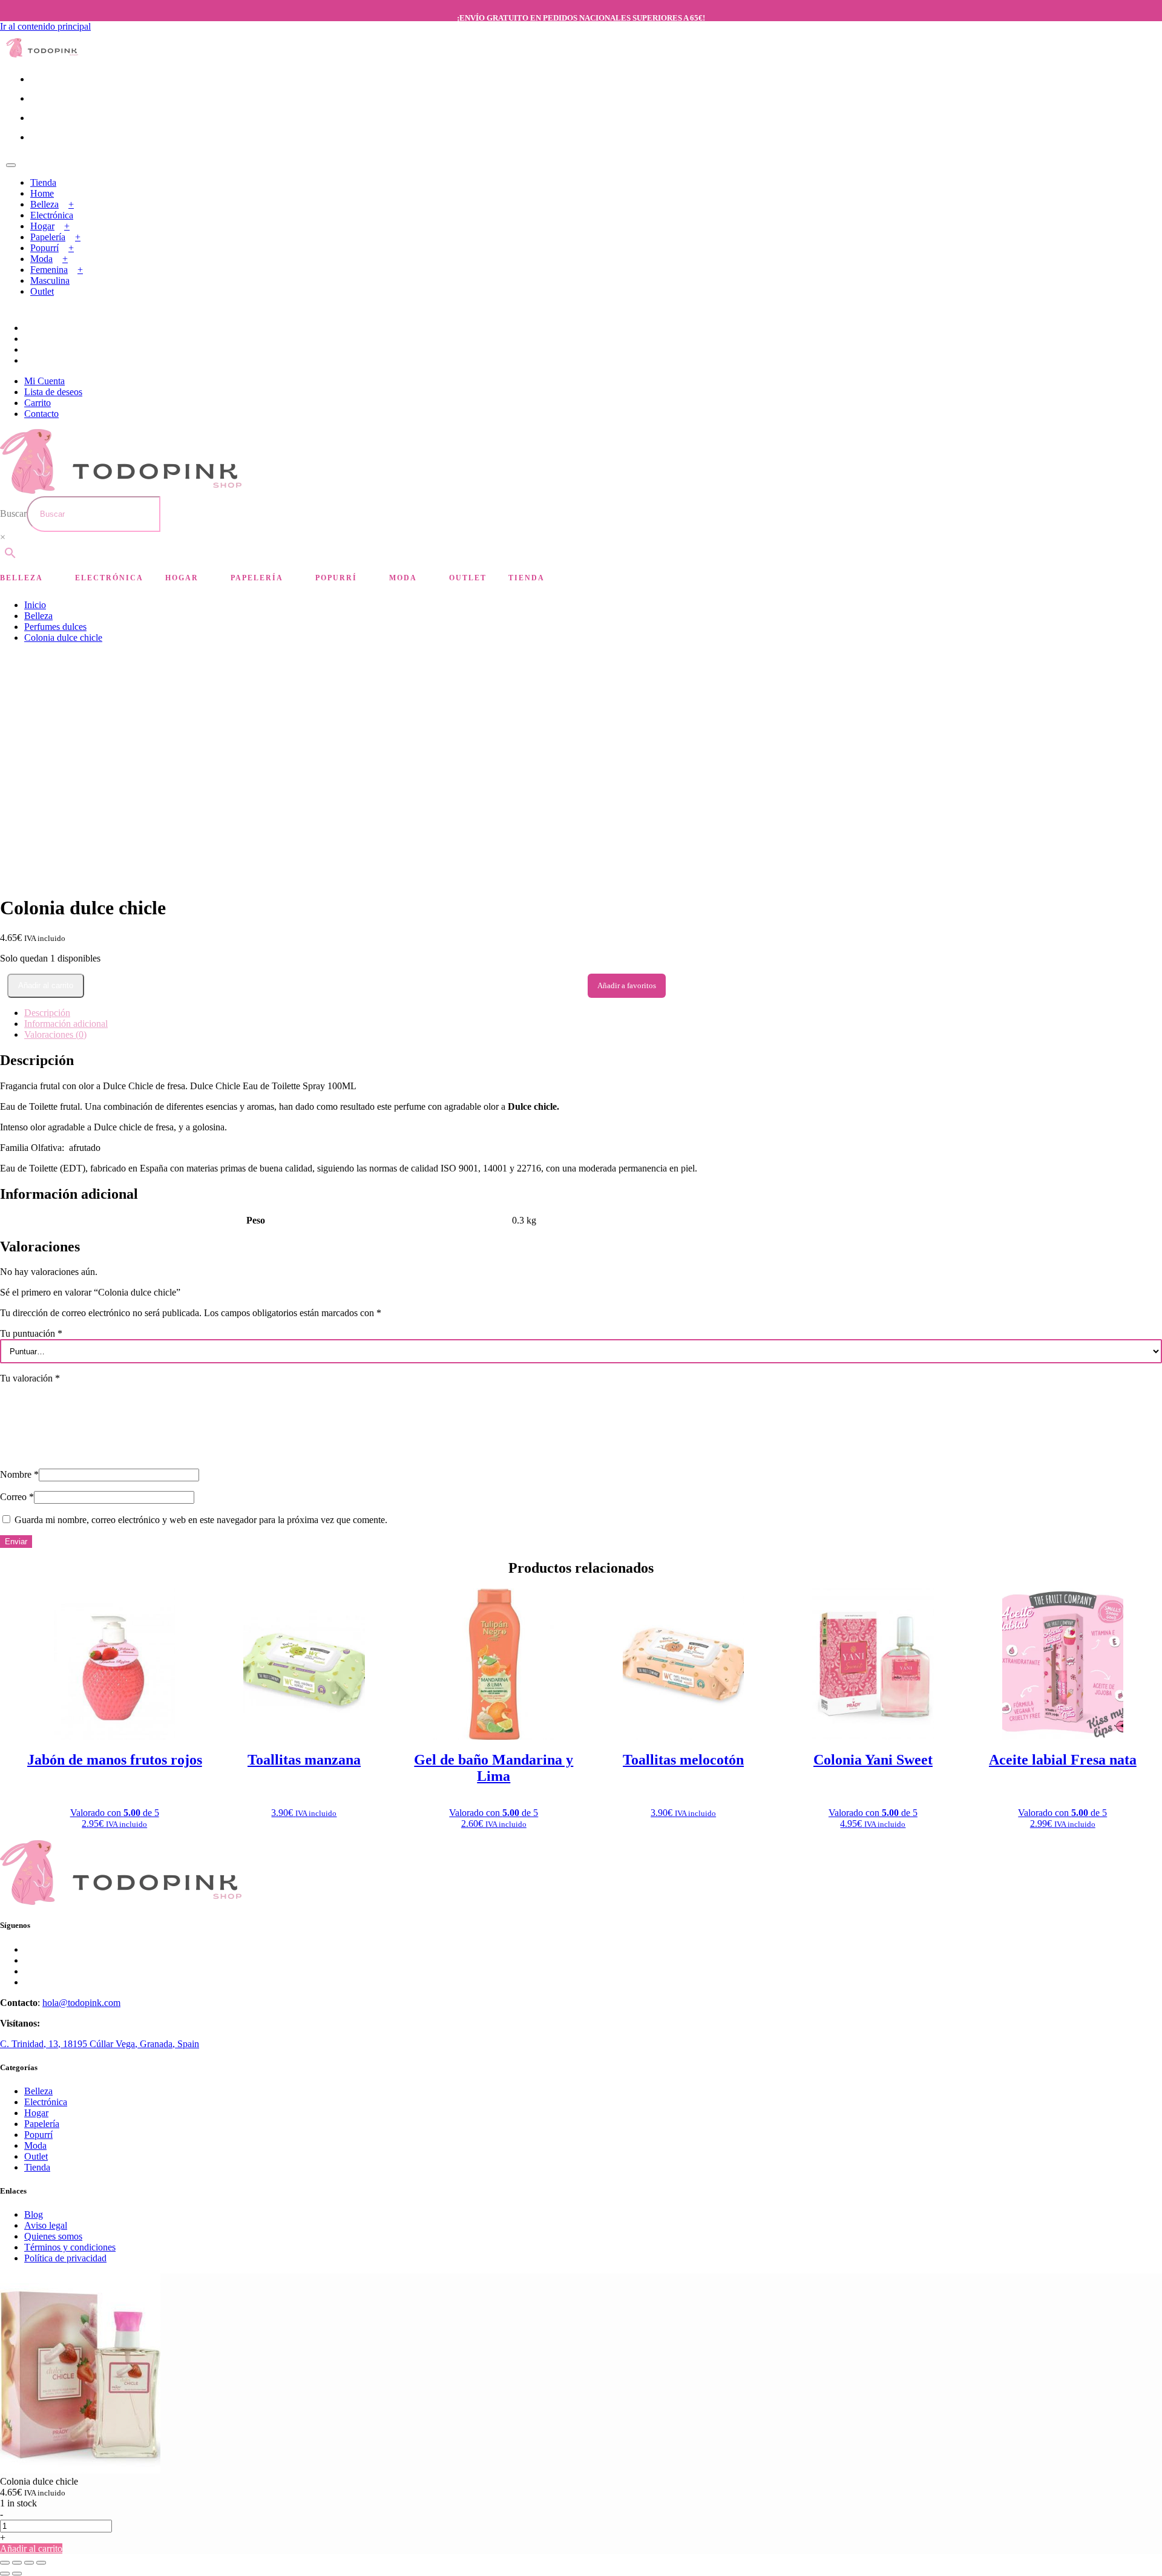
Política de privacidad (65, 2258)
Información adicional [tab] (66, 1024)
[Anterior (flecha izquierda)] (5, 2574)
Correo (17, 1497)
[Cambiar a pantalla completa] (17, 2563)
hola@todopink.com (81, 2003)
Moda (41, 259)
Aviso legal (46, 2225)
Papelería (48, 237)
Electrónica (52, 215)
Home (42, 193)
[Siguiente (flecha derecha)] (17, 2574)
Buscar (13, 513)
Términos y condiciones (70, 2247)
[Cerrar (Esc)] (41, 2563)
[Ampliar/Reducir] (5, 2563)
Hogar (42, 226)
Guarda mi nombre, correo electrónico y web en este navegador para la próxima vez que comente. (201, 1520)
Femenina (49, 270)
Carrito (38, 403)
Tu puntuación (31, 1333)
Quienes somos (53, 2236)
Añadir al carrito (46, 985)
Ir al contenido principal (45, 26)
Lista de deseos (53, 392)
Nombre (19, 1474)
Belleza (44, 204)
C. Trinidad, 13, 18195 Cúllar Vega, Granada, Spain (100, 2044)
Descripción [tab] (47, 1013)
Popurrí (44, 248)
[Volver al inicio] (42, 54)
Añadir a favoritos (627, 985)
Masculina (50, 280)
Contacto (41, 414)
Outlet (42, 291)
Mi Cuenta (44, 381)
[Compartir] (29, 2563)
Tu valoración (30, 1378)
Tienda (43, 182)
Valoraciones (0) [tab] (55, 1034)
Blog (34, 2214)
